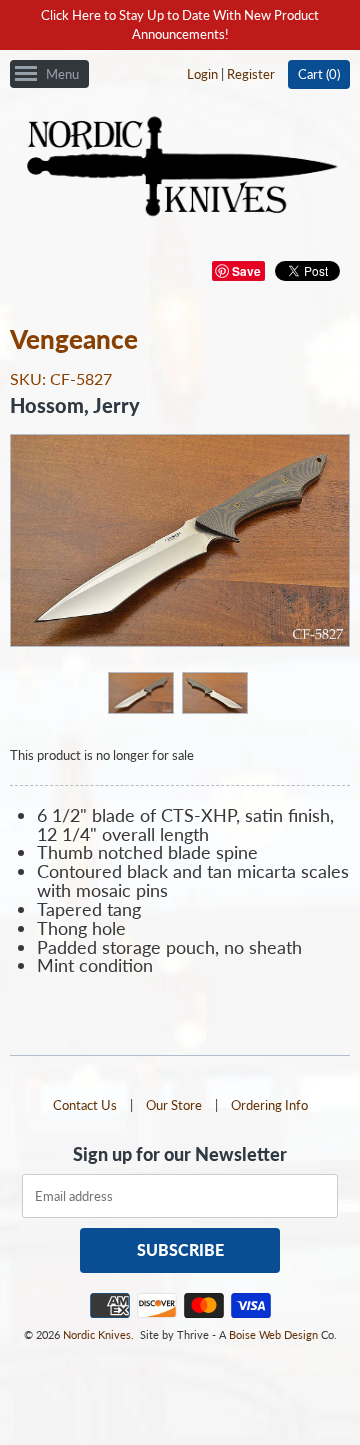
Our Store (174, 1105)
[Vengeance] (140, 692)
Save (246, 271)
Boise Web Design (273, 1334)
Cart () (319, 74)
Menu (62, 74)
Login (202, 74)
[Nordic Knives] (180, 168)
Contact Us (85, 1105)
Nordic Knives (97, 1334)
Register (251, 74)
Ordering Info (269, 1105)
